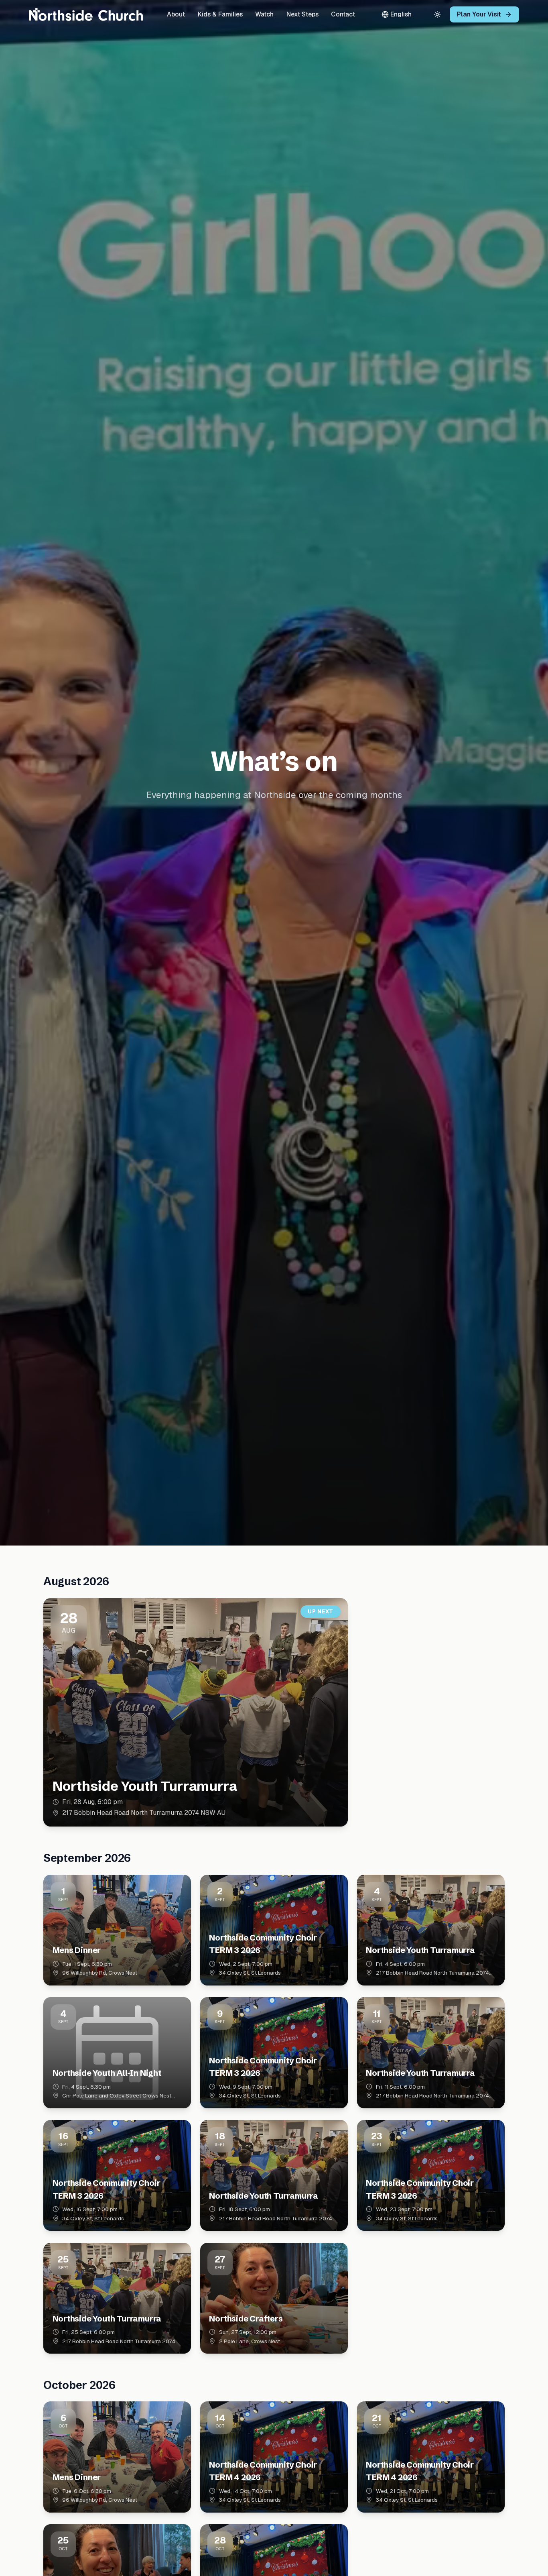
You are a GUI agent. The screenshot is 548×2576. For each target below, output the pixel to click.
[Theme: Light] (437, 14)
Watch (264, 14)
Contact (343, 14)
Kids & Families (220, 14)
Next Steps (302, 14)
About (176, 14)
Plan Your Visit (479, 14)
